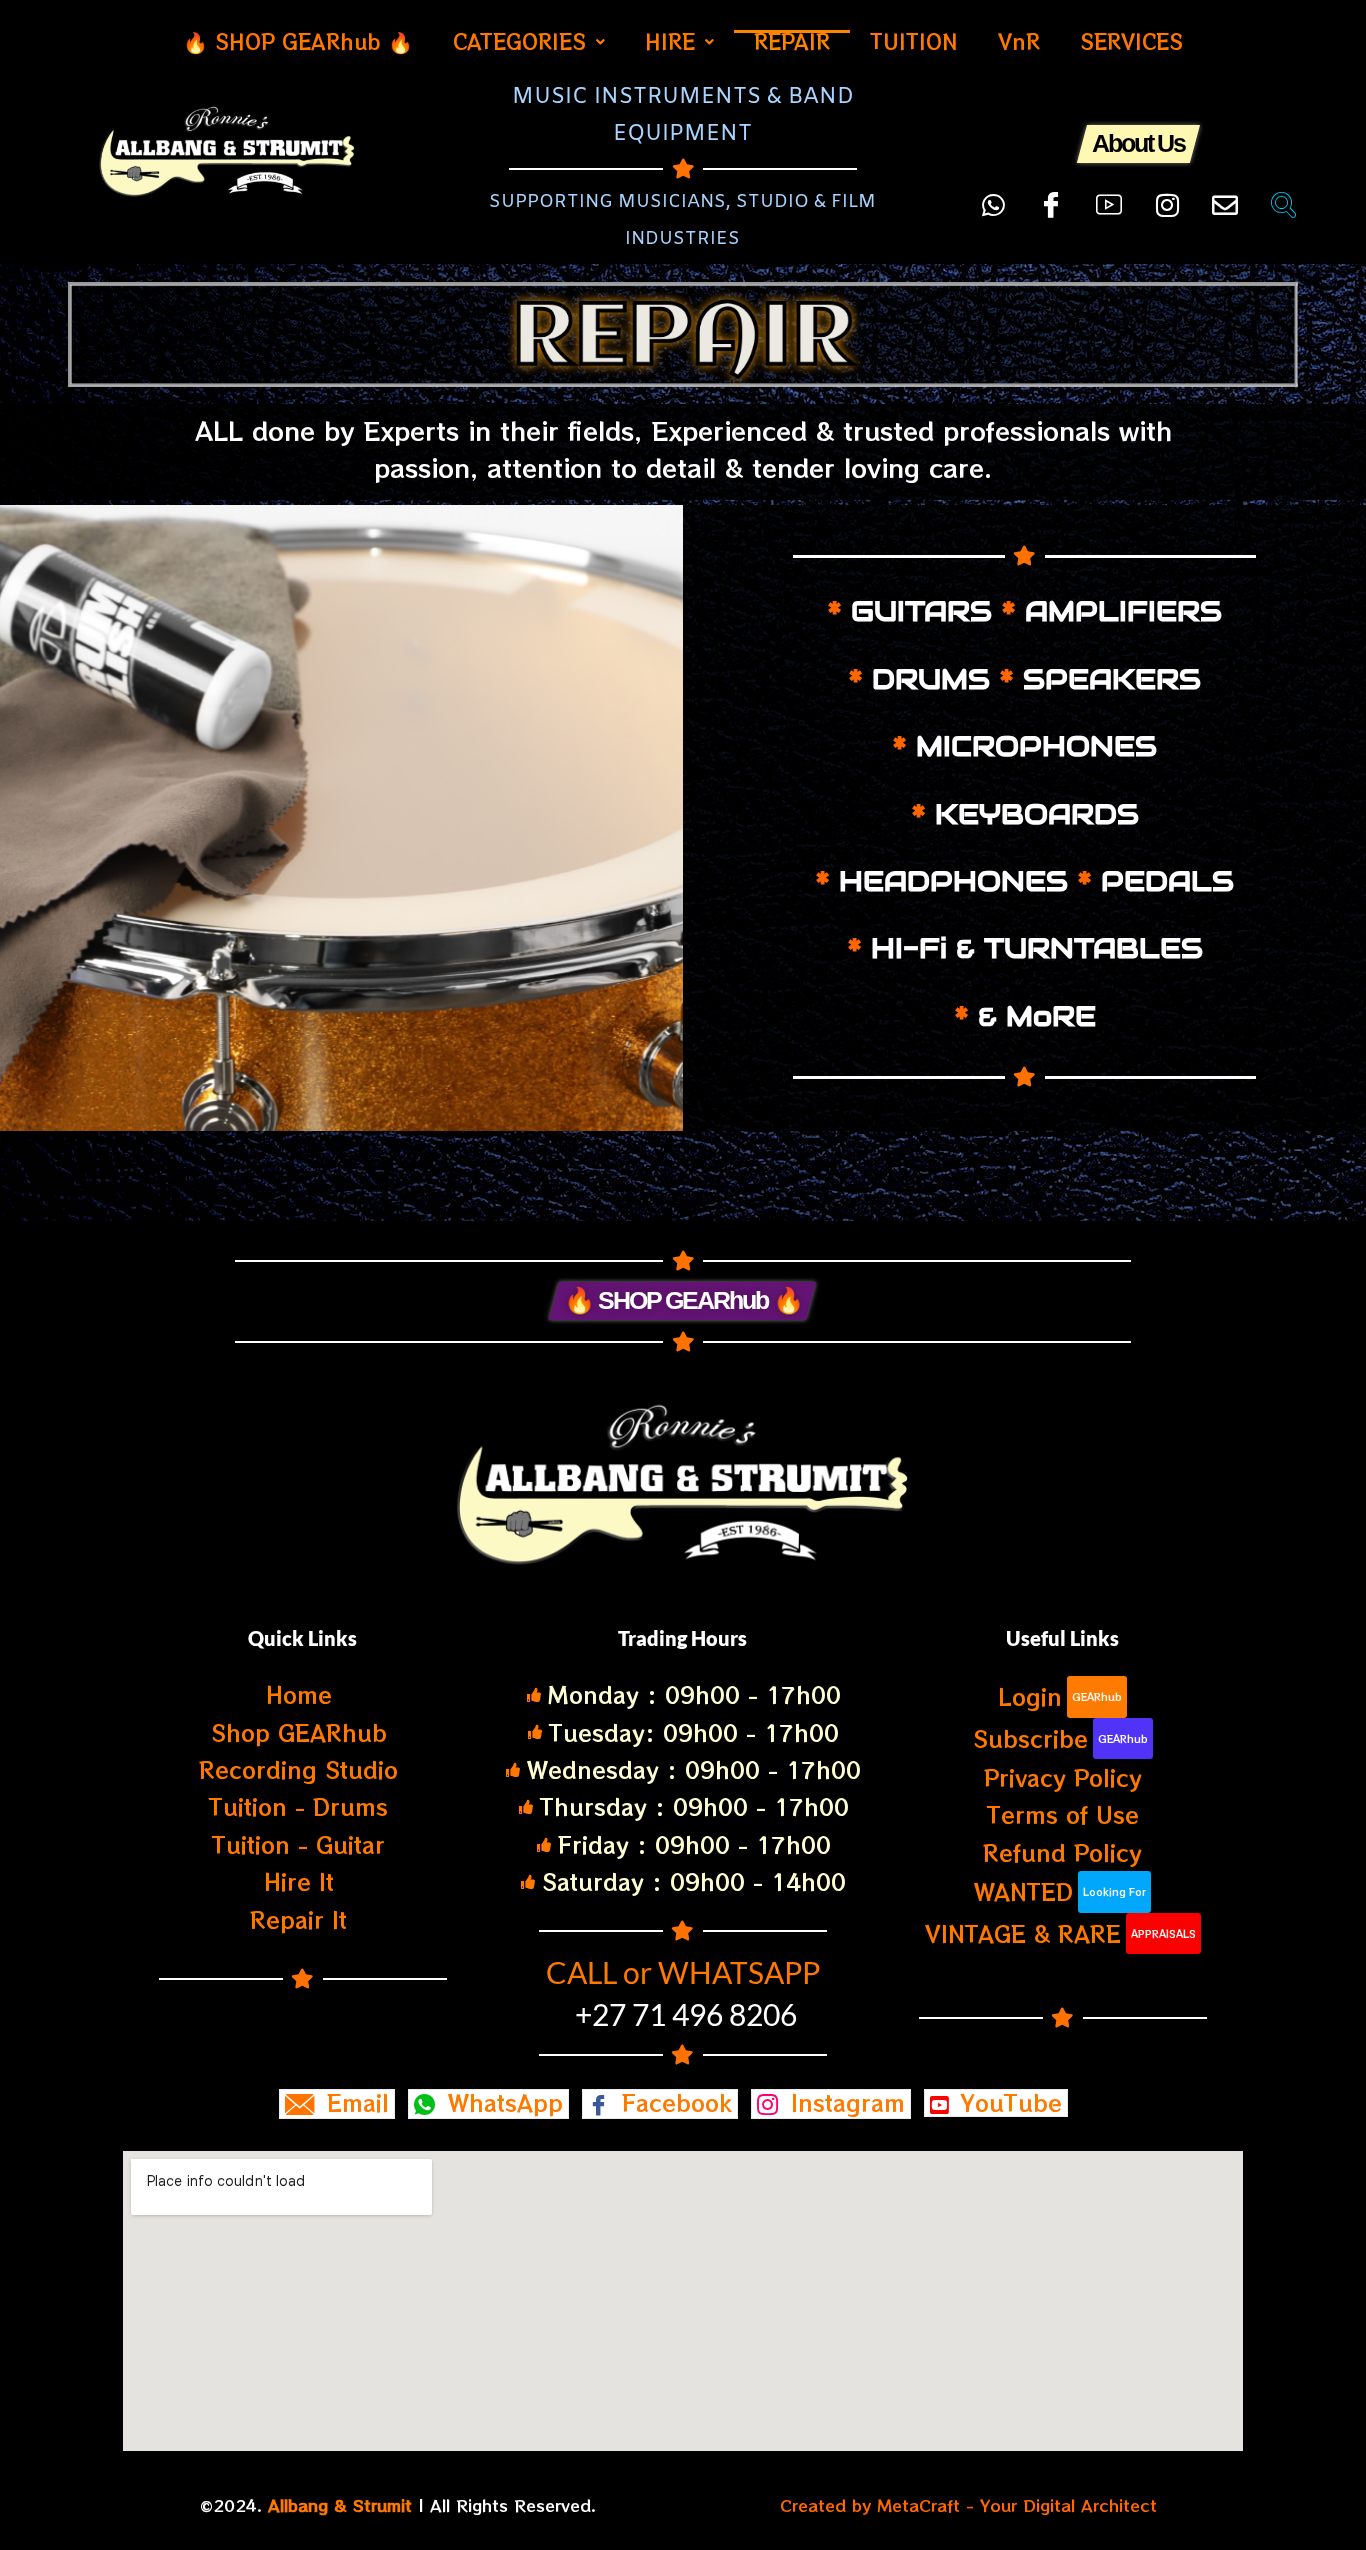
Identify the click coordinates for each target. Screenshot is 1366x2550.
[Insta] (1167, 196)
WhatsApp (501, 2103)
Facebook (673, 2103)
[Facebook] (1051, 196)
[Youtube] (1109, 196)
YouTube (1007, 2103)
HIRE (670, 42)
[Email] (1225, 196)
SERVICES (1131, 42)
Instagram (844, 2103)
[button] (529, 42)
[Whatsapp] (993, 196)
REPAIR (792, 42)
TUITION (914, 42)
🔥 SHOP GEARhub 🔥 (298, 42)
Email (354, 2103)
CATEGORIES (519, 42)
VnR (1019, 42)
